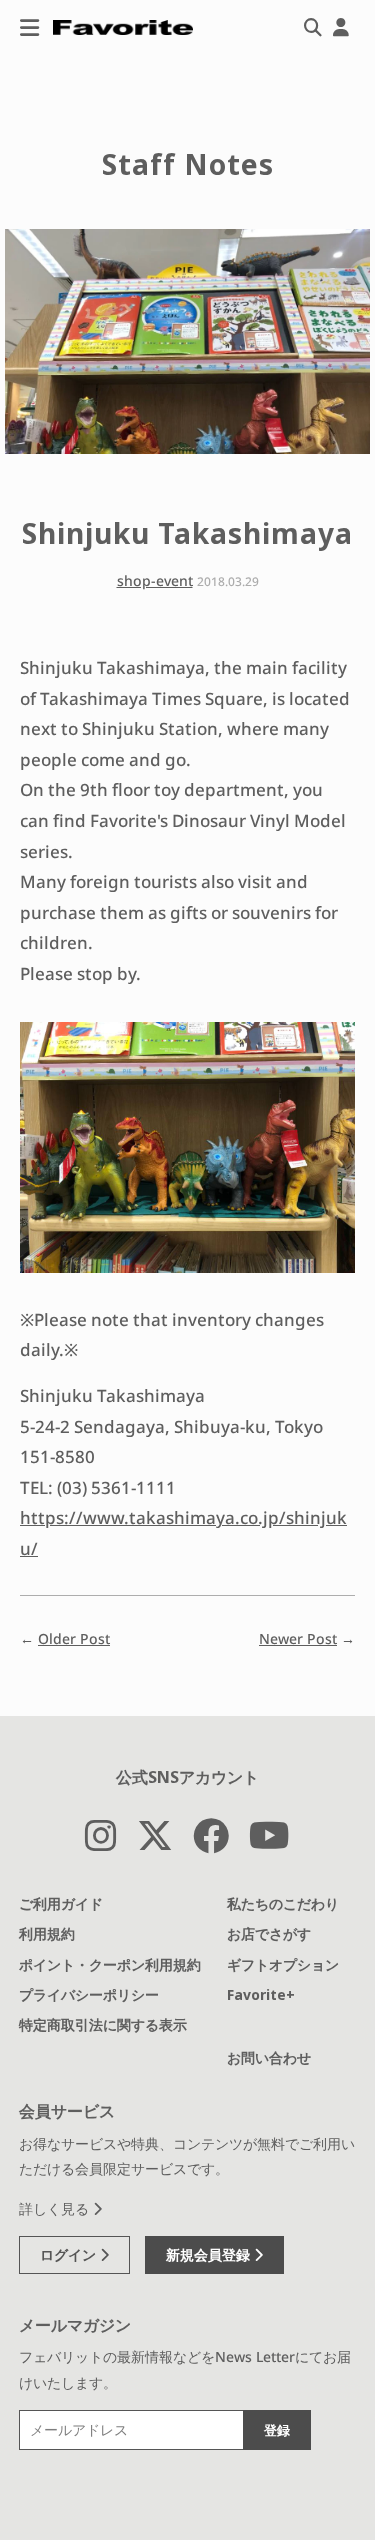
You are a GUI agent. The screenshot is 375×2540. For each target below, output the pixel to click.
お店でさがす (269, 1933)
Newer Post (298, 1638)
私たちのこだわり (283, 1903)
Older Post (74, 1638)
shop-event (155, 580)
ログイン (70, 2254)
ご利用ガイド (61, 1903)
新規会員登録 (210, 2254)
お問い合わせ (269, 2057)
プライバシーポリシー (89, 1994)
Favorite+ (261, 1994)
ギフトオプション (283, 1964)
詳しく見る (56, 2208)
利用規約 (47, 1933)
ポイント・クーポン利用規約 (110, 1964)
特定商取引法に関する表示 (103, 2024)
